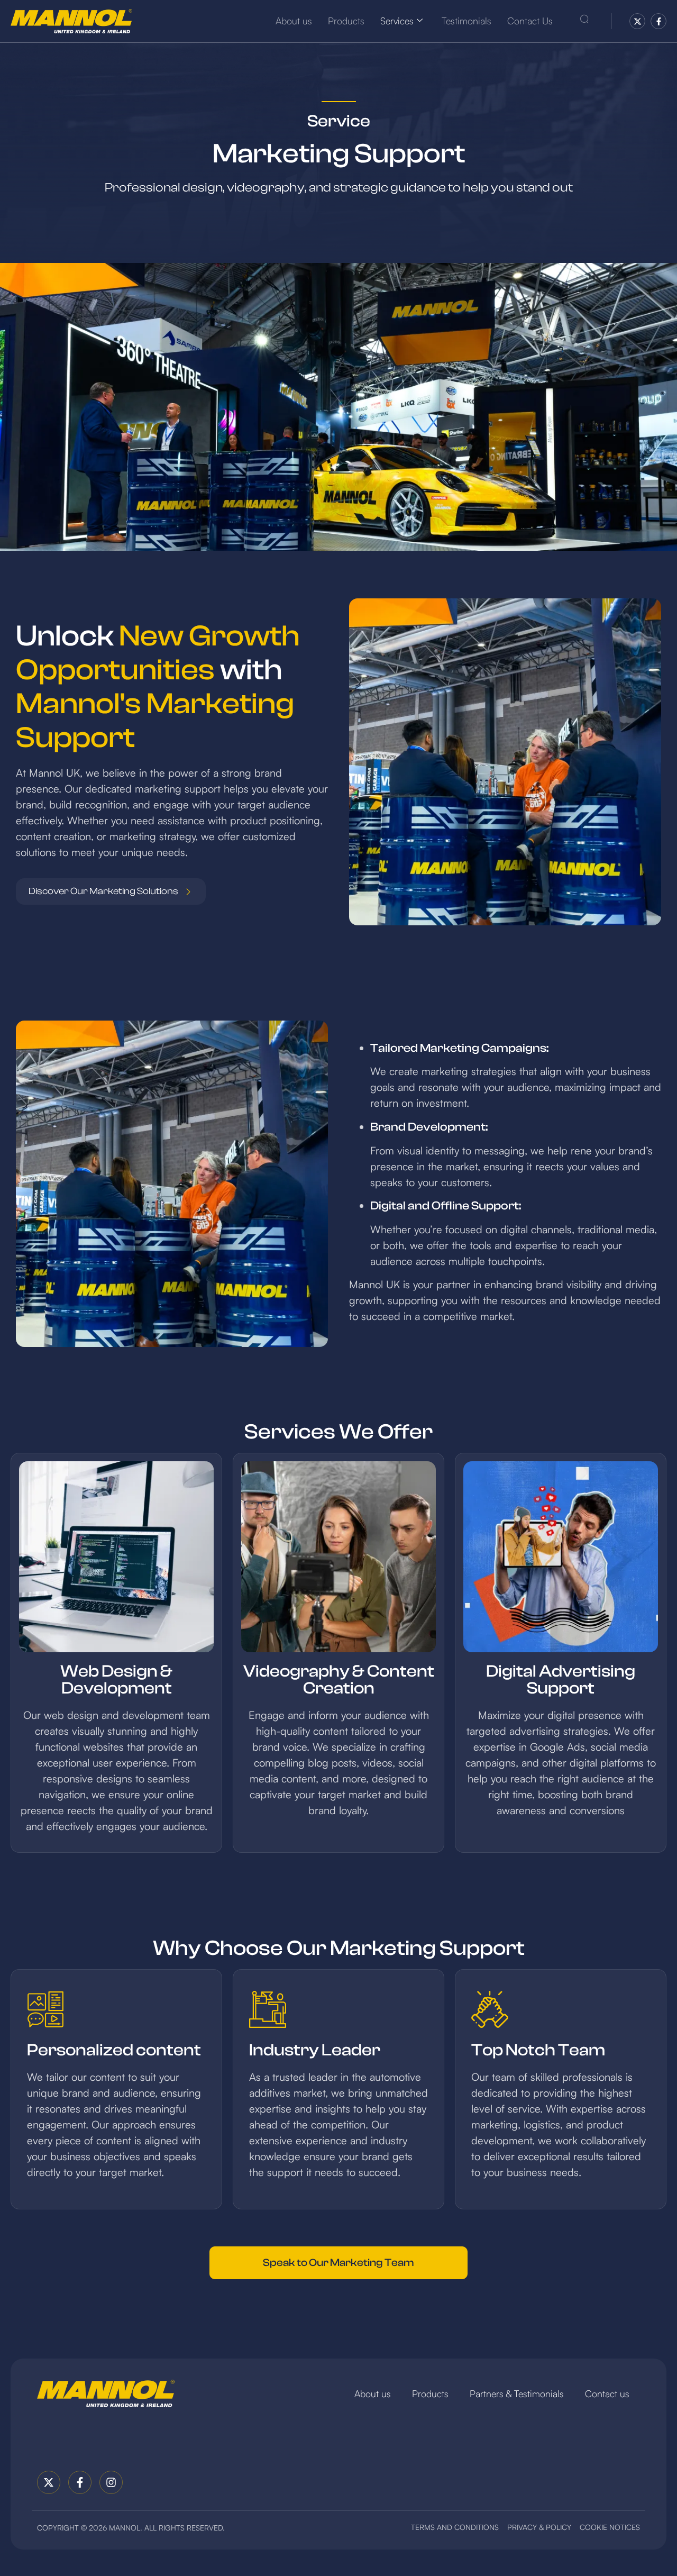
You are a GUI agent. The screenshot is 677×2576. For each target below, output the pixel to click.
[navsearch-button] (584, 21)
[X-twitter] (637, 21)
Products (346, 21)
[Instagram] (111, 2482)
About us (294, 21)
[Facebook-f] (658, 21)
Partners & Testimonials (517, 2393)
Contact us (607, 2393)
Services (397, 21)
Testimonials (466, 21)
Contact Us (530, 21)
